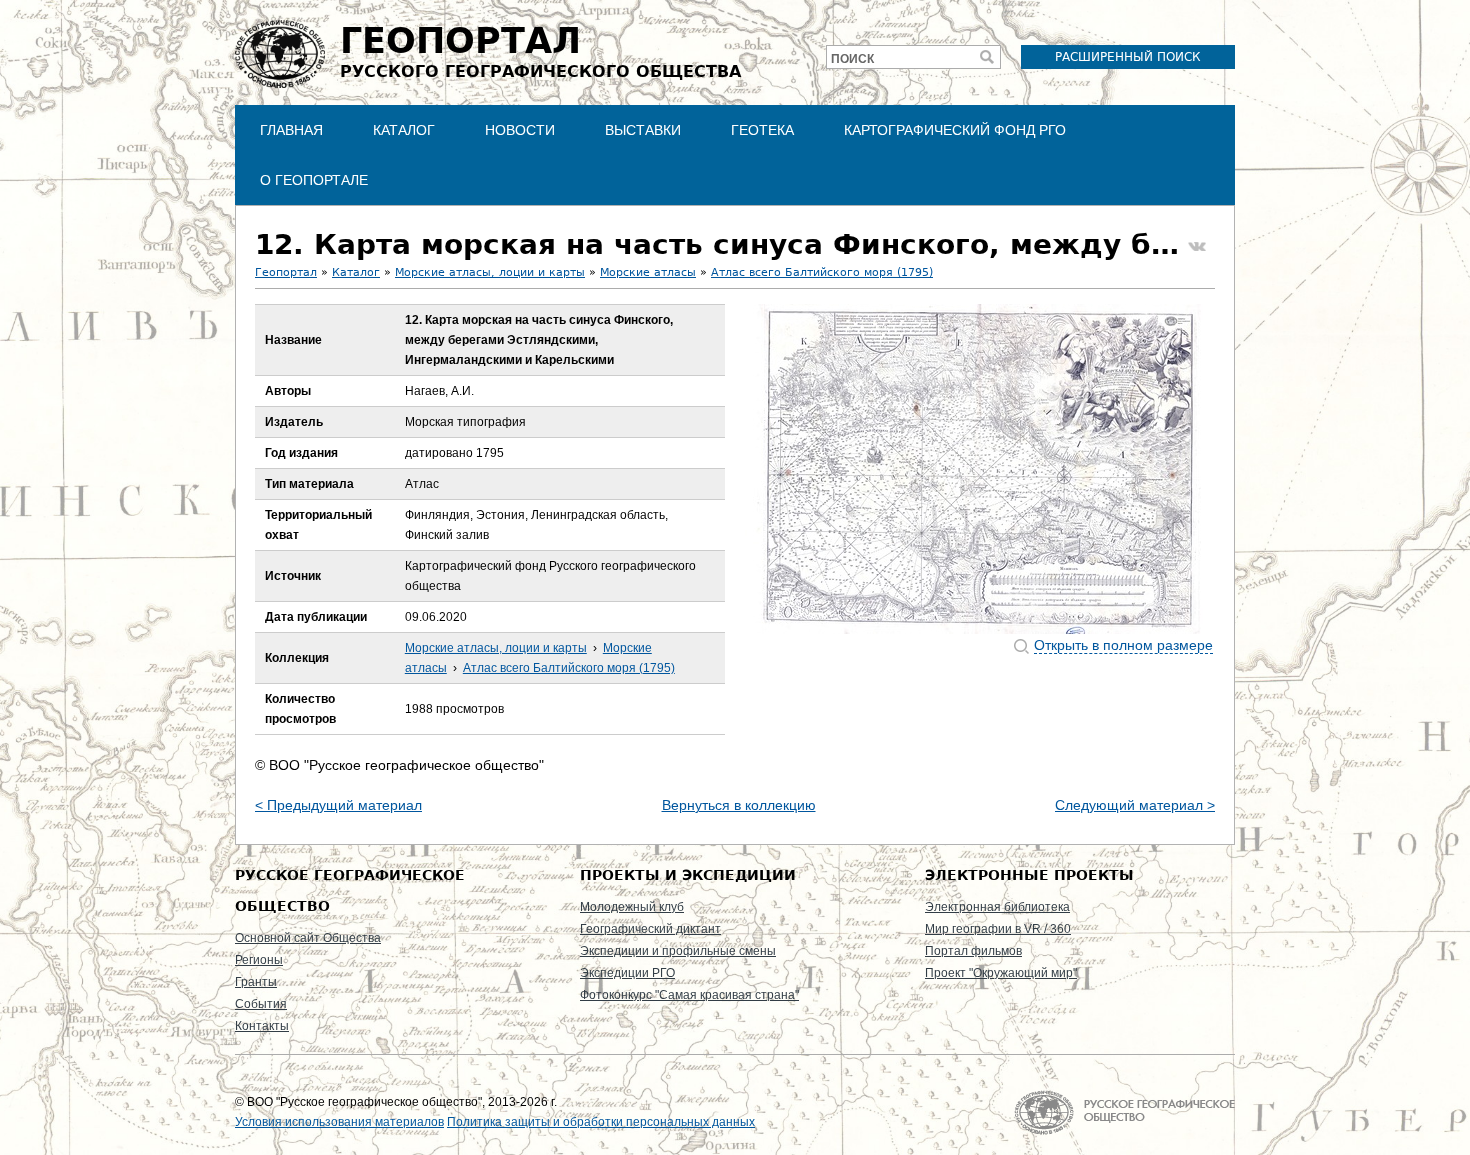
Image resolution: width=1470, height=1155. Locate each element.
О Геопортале (314, 180)
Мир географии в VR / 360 (998, 929)
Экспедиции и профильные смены (678, 951)
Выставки (643, 130)
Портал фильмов (973, 951)
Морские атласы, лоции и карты (490, 272)
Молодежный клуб (632, 907)
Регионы (259, 960)
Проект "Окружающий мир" (1001, 973)
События (261, 1004)
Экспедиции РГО (627, 973)
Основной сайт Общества (308, 938)
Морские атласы (648, 272)
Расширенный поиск (1128, 57)
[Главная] (280, 54)
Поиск (852, 59)
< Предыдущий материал (338, 805)
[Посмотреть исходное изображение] (979, 469)
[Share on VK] (1197, 247)
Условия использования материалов (339, 1122)
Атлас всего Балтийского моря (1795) (822, 272)
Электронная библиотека (997, 907)
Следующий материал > (1135, 805)
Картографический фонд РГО (955, 130)
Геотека (762, 130)
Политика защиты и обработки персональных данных (601, 1122)
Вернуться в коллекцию (739, 805)
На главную (1124, 1112)
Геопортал (286, 272)
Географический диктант (650, 929)
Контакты (262, 1026)
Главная (291, 130)
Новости (520, 130)
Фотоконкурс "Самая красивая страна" (689, 995)
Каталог (404, 130)
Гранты (256, 982)
